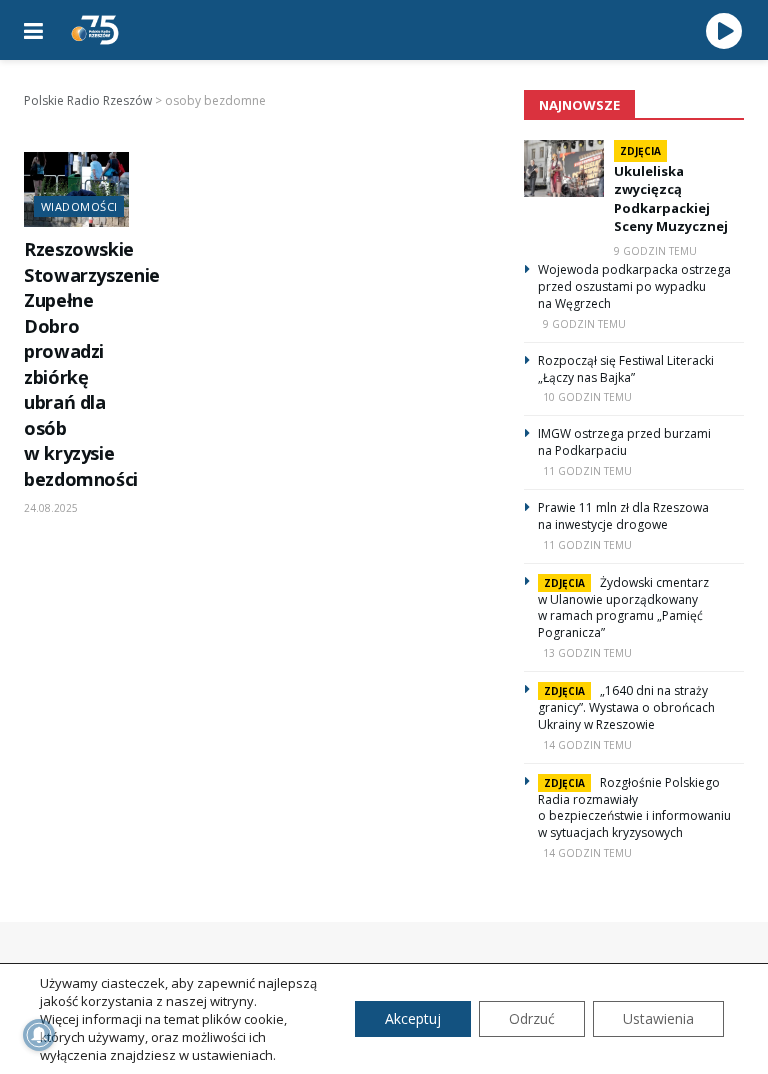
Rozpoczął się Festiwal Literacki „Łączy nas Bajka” (626, 369)
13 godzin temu (587, 653)
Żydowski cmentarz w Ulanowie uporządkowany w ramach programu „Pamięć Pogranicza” (623, 608)
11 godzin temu (587, 471)
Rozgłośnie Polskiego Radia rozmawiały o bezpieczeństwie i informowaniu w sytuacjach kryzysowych (634, 808)
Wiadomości (79, 206)
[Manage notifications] (39, 1035)
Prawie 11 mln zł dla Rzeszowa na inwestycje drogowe (623, 516)
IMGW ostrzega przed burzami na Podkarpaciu (624, 442)
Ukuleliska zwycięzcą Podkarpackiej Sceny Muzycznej (671, 198)
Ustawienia (658, 1018)
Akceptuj (413, 1018)
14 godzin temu (587, 745)
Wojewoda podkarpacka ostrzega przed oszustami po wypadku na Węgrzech (634, 286)
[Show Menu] (33, 30)
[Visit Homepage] (95, 30)
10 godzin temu (587, 397)
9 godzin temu (655, 251)
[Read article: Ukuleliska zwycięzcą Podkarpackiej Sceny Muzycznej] (564, 168)
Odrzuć (532, 1018)
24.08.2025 (51, 508)
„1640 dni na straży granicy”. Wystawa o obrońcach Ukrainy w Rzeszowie (626, 707)
